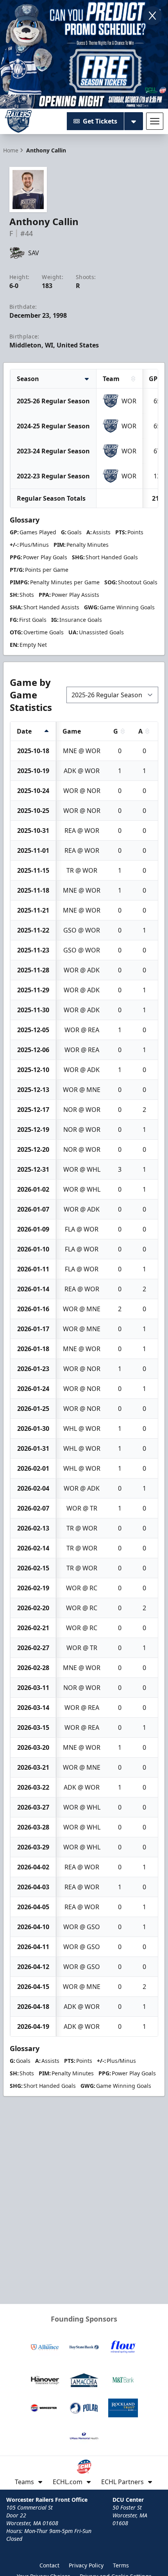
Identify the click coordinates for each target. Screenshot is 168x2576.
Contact (49, 2565)
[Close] (152, 16)
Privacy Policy (86, 2565)
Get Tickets (100, 121)
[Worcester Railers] (18, 121)
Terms (121, 2565)
